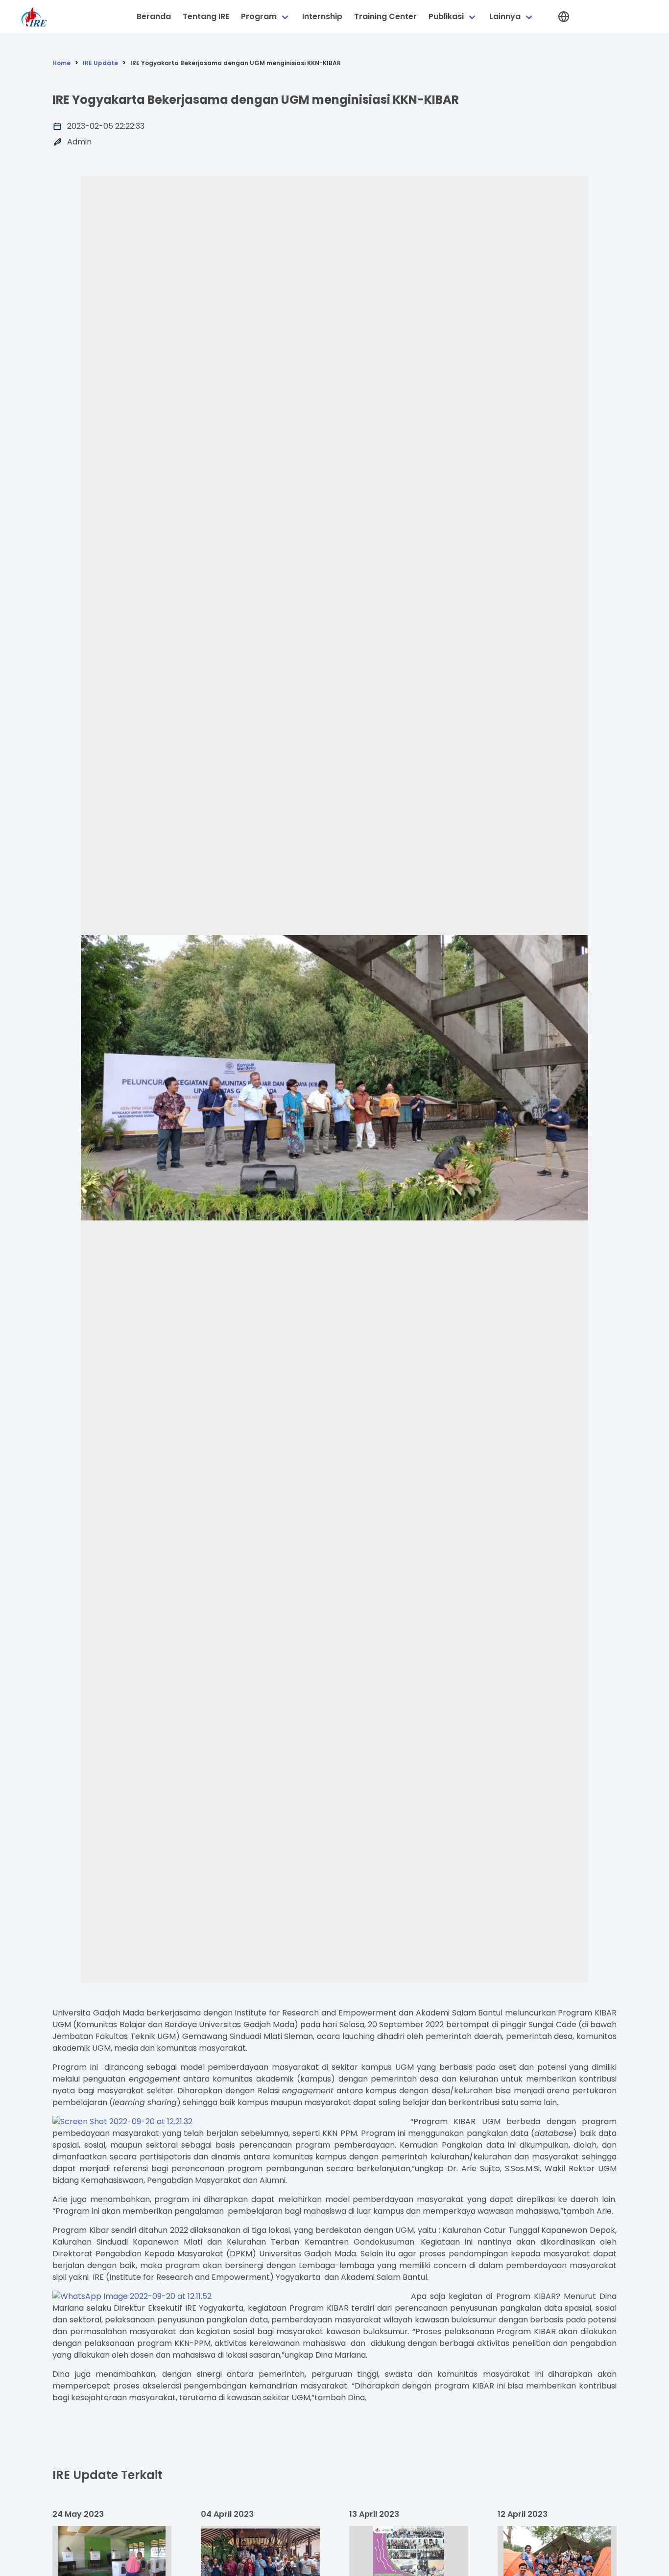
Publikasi (446, 16)
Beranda (154, 16)
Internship (322, 16)
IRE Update (100, 63)
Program (259, 16)
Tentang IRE (206, 16)
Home (61, 63)
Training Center (385, 16)
